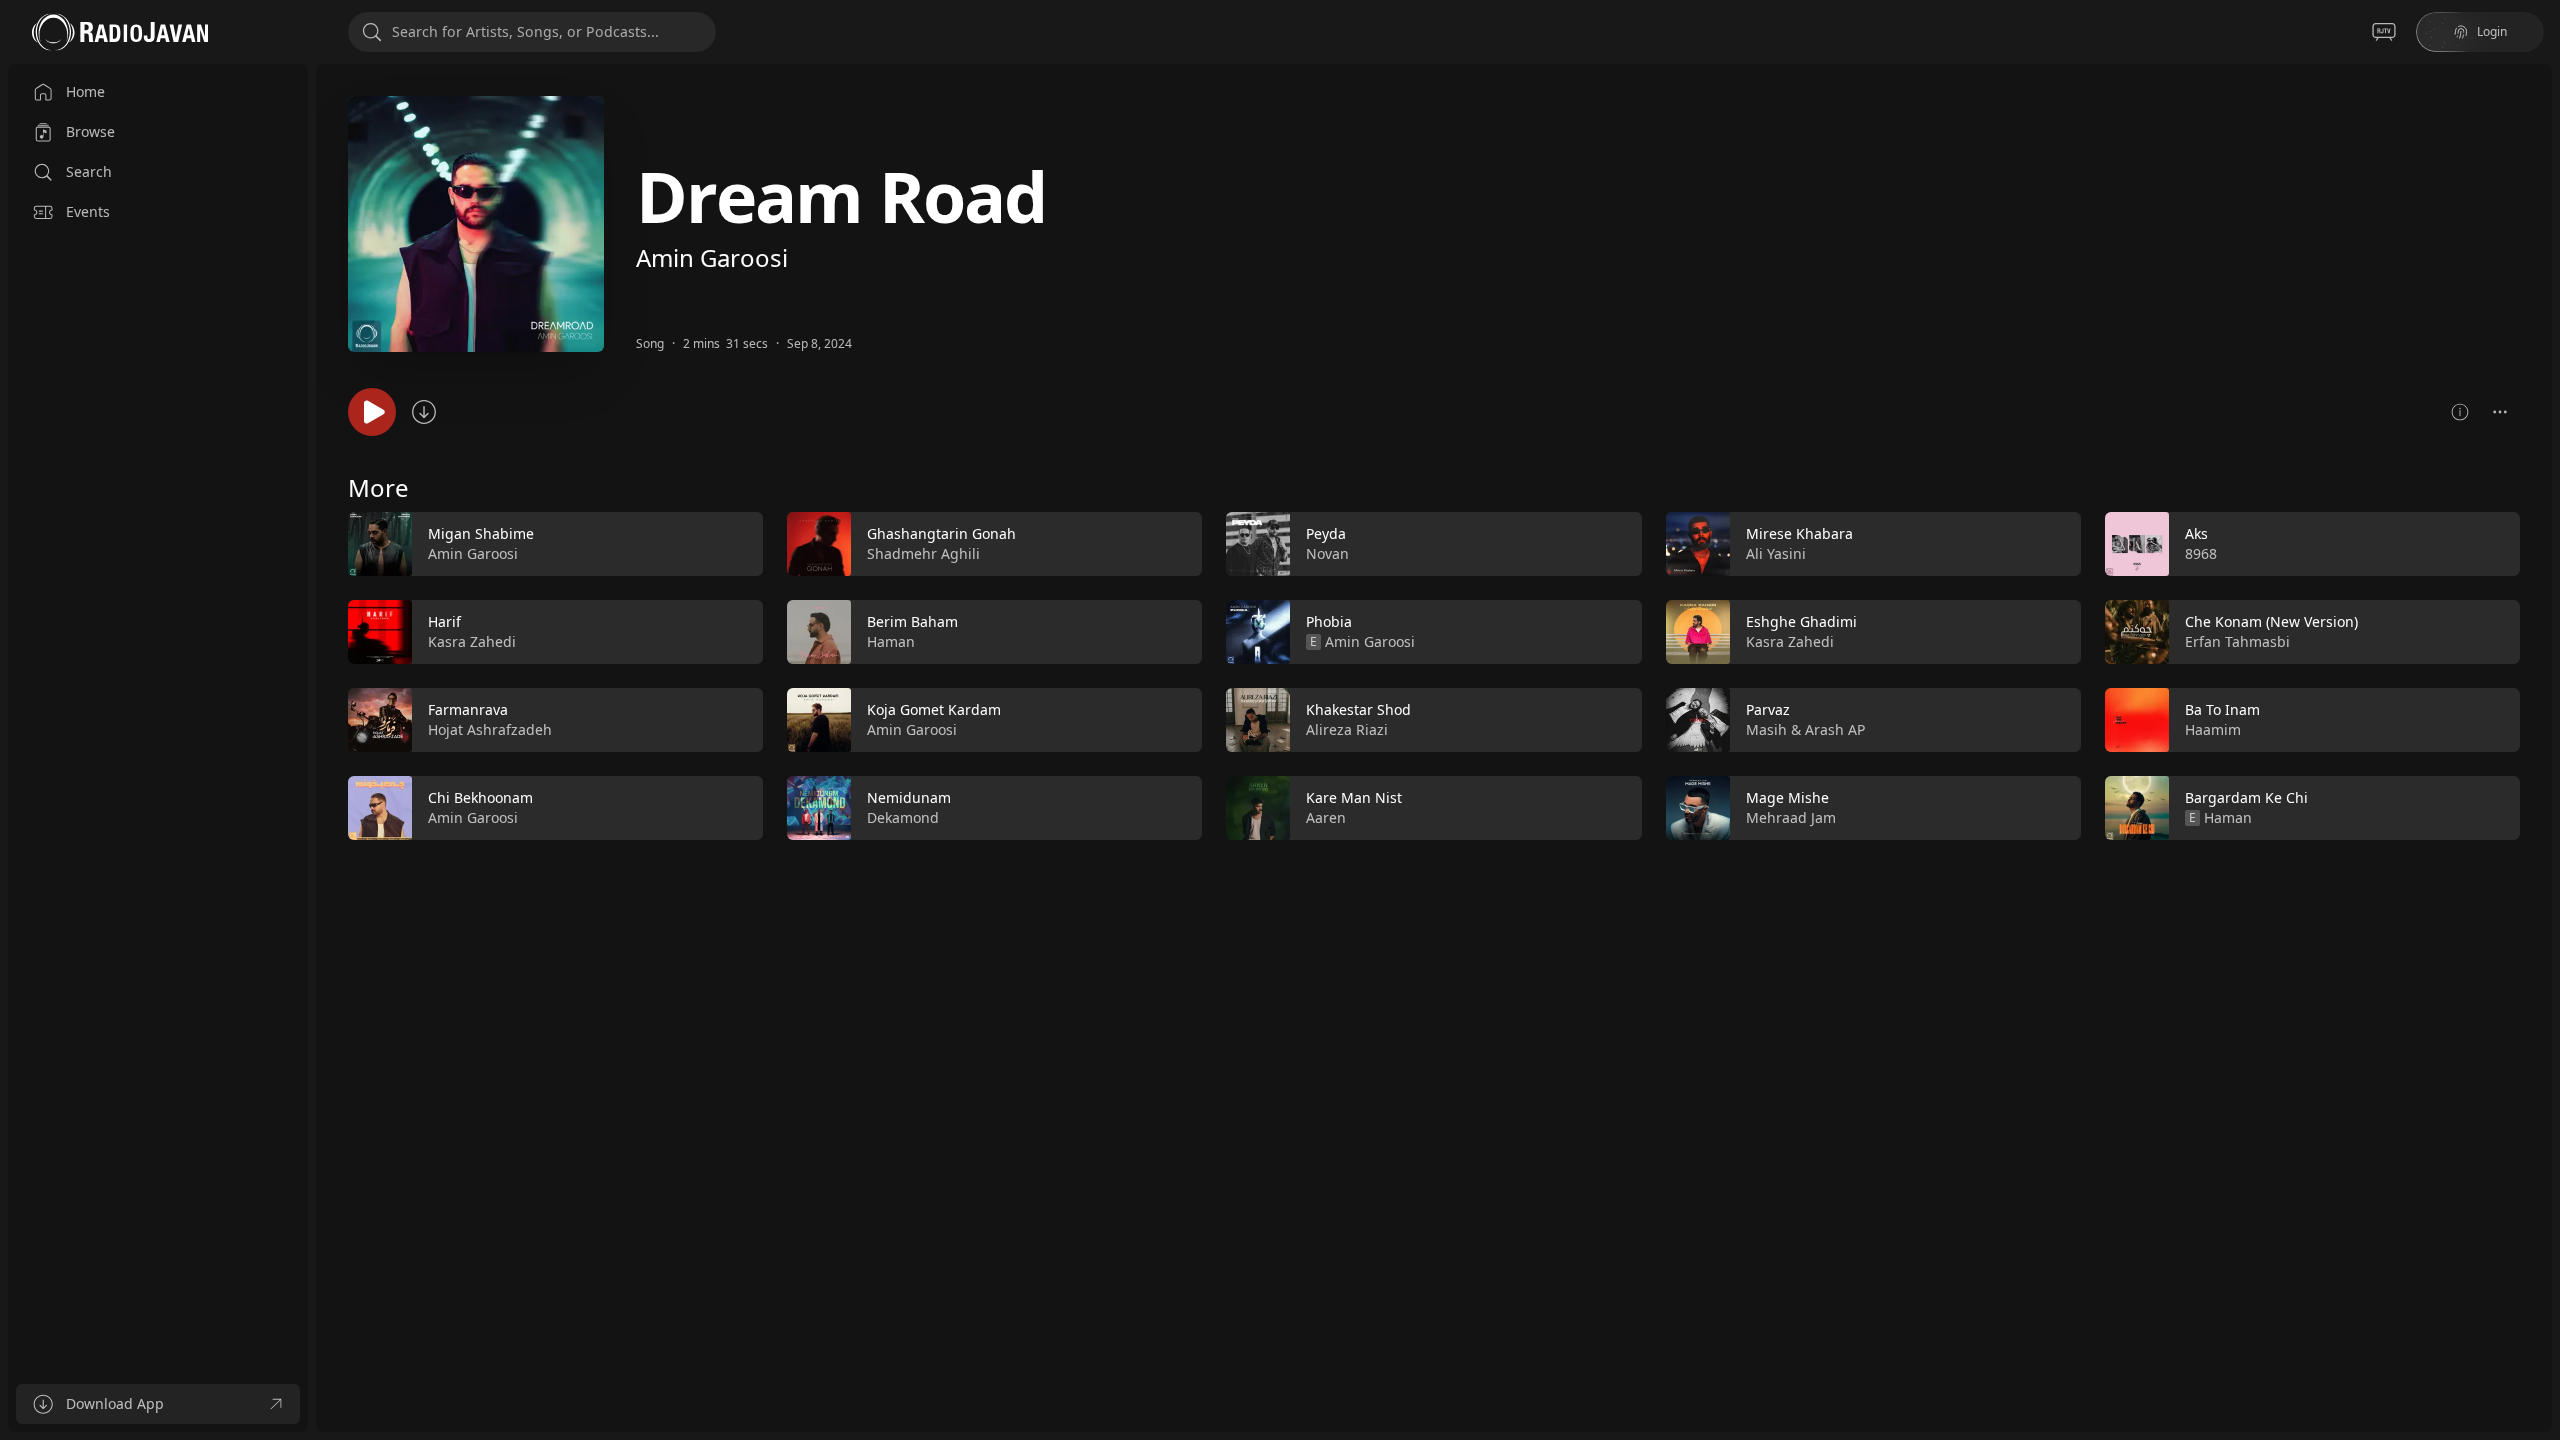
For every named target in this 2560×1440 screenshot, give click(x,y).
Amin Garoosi (712, 257)
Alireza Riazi (1347, 729)
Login (2492, 31)
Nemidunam (909, 797)
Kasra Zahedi (472, 641)
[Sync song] (424, 412)
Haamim (2213, 729)
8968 (2201, 553)
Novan (1327, 553)
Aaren (1326, 817)
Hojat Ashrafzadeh (490, 729)
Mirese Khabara (1799, 533)
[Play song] (372, 412)
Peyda (1326, 533)
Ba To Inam (2222, 709)
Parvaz (1768, 709)
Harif (444, 621)
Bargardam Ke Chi (2246, 797)
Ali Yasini (1776, 553)
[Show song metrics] (2460, 412)
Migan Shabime (481, 533)
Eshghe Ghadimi (1801, 621)
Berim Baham (912, 621)
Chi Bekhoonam (480, 797)
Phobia (1329, 621)
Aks (2196, 533)
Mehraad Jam (1791, 817)
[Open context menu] (2500, 412)
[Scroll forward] (2538, 672)
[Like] (735, 545)
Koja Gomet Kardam (934, 709)
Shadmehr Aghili (923, 553)
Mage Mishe (1787, 797)
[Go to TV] (2384, 32)
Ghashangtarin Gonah (941, 533)
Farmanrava (468, 709)
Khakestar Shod (1358, 709)
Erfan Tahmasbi (2237, 641)
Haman (891, 641)
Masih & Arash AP (1805, 729)
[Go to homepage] (120, 32)
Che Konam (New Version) (2271, 621)
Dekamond (903, 817)
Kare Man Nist (1354, 797)
